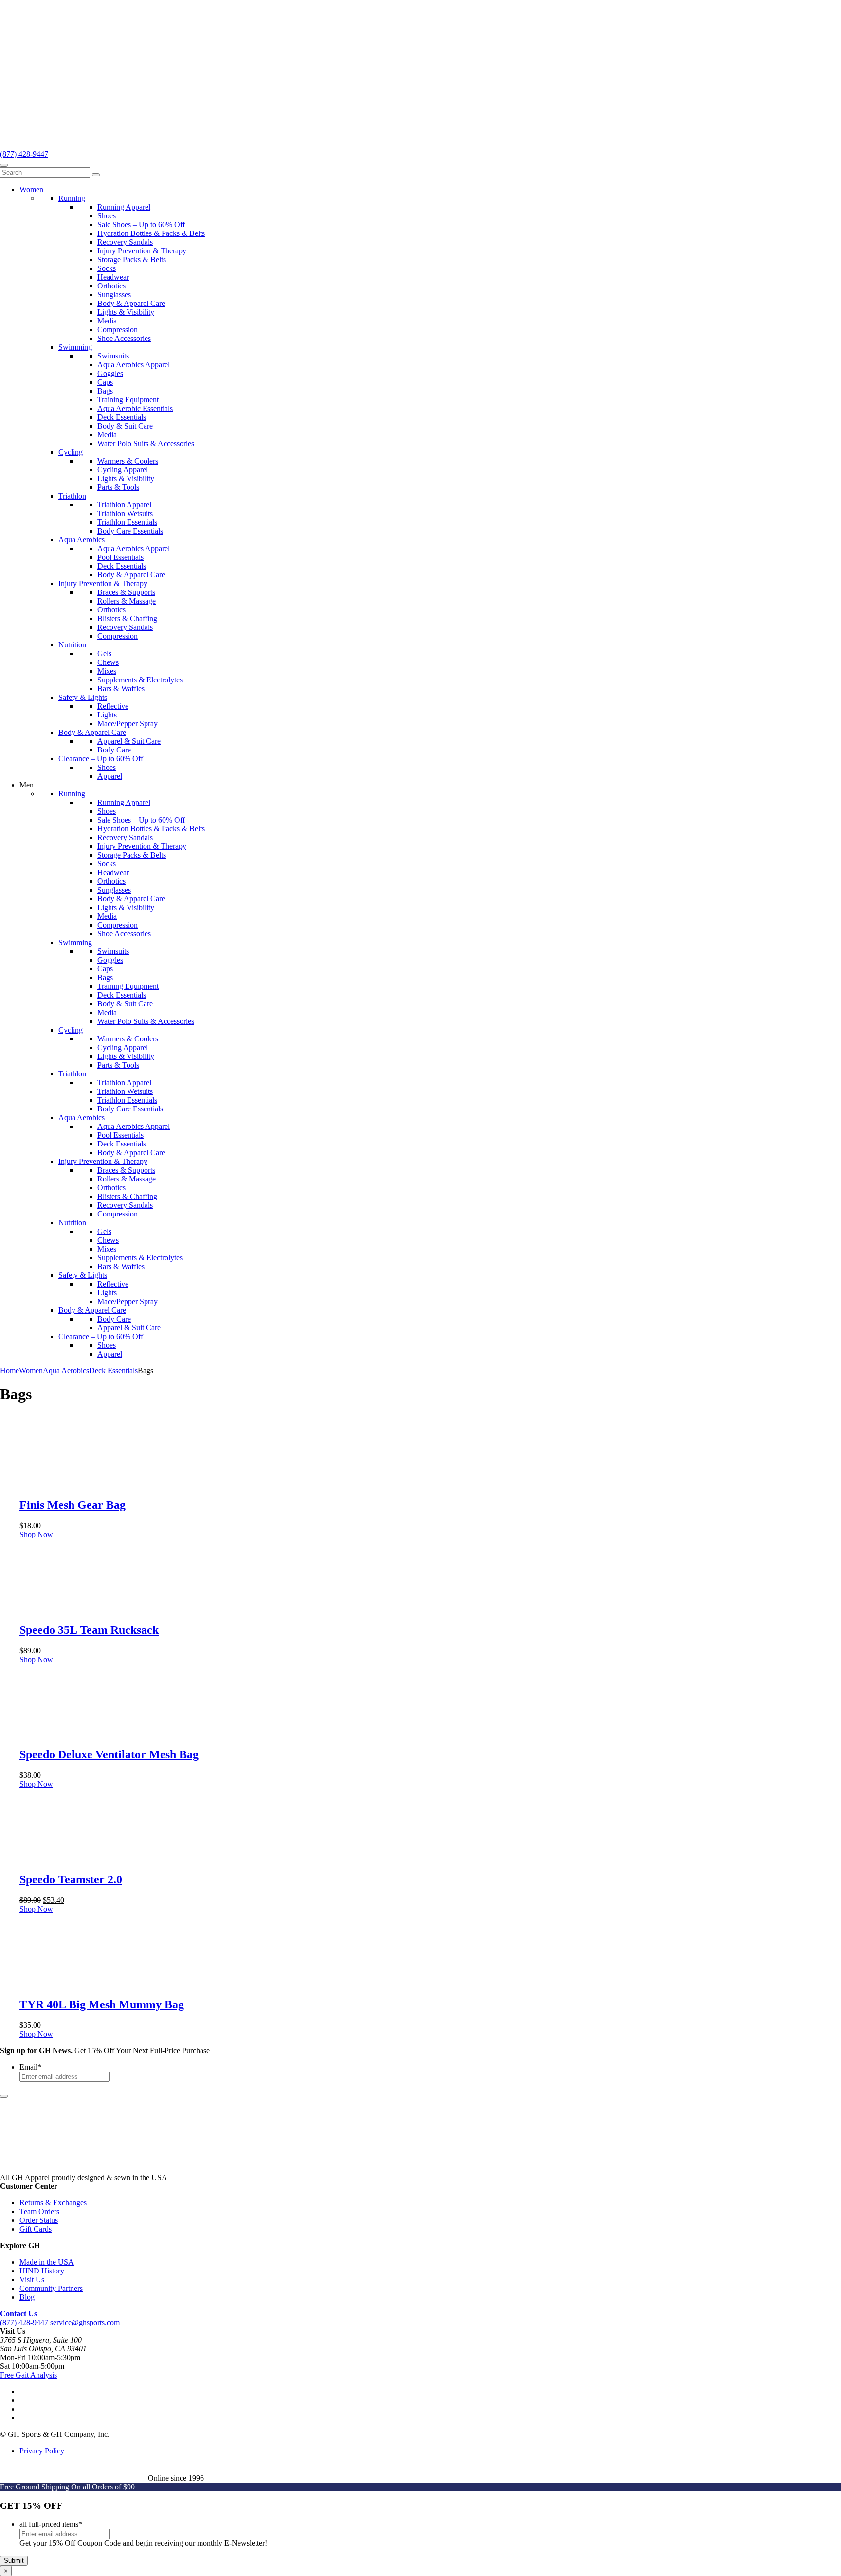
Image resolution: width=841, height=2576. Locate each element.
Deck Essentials (113, 1370)
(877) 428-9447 (24, 154)
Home (9, 1370)
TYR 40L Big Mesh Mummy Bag (102, 2004)
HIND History (42, 2271)
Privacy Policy (42, 2451)
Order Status (39, 2220)
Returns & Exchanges (53, 2203)
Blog (27, 2297)
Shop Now (36, 1534)
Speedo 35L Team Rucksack (89, 1630)
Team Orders (39, 2211)
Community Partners (51, 2288)
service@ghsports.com (85, 2322)
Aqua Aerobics (66, 1370)
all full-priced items (51, 2524)
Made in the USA (47, 2262)
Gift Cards (36, 2229)
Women (31, 1370)
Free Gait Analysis (28, 2375)
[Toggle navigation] (4, 165)
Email (30, 2067)
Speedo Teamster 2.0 (71, 1879)
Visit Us (32, 2280)
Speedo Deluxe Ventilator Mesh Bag (109, 1754)
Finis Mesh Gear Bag (73, 1505)
